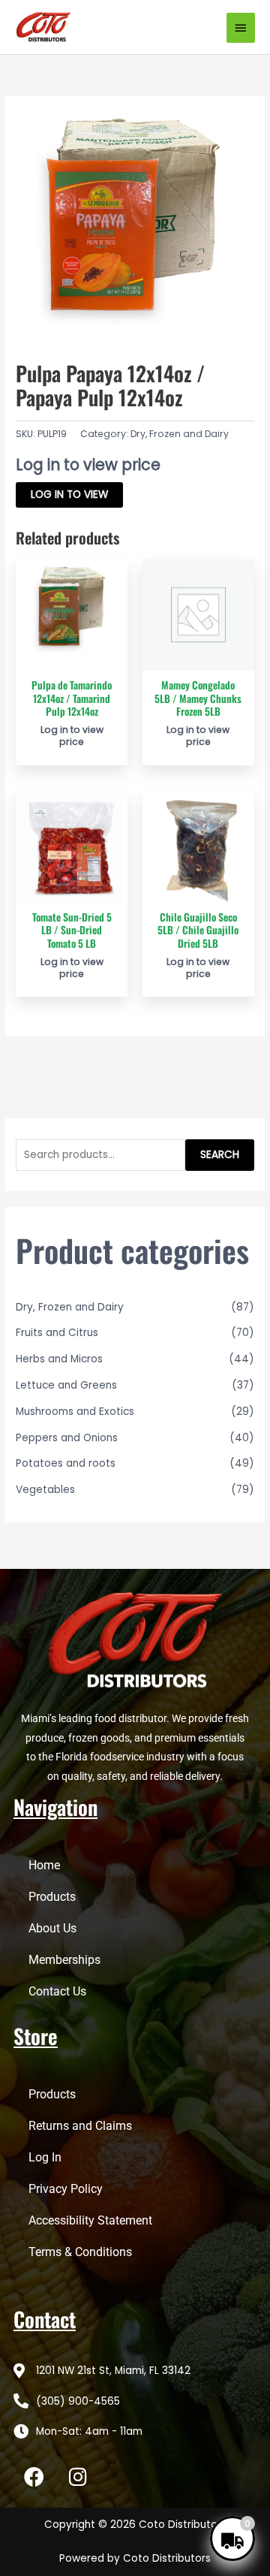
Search (220, 1155)
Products (52, 1897)
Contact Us (57, 1991)
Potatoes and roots (66, 1463)
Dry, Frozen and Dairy (180, 434)
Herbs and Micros (59, 1359)
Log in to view (69, 495)
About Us (52, 1928)
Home (44, 1865)
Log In (45, 2157)
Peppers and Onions (67, 1438)
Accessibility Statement (90, 2220)
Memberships (64, 1960)
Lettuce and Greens (66, 1385)
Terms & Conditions (80, 2252)
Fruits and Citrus (57, 1333)
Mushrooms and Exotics (75, 1412)
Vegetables (45, 1490)
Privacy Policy (66, 2189)
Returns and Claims (80, 2126)
